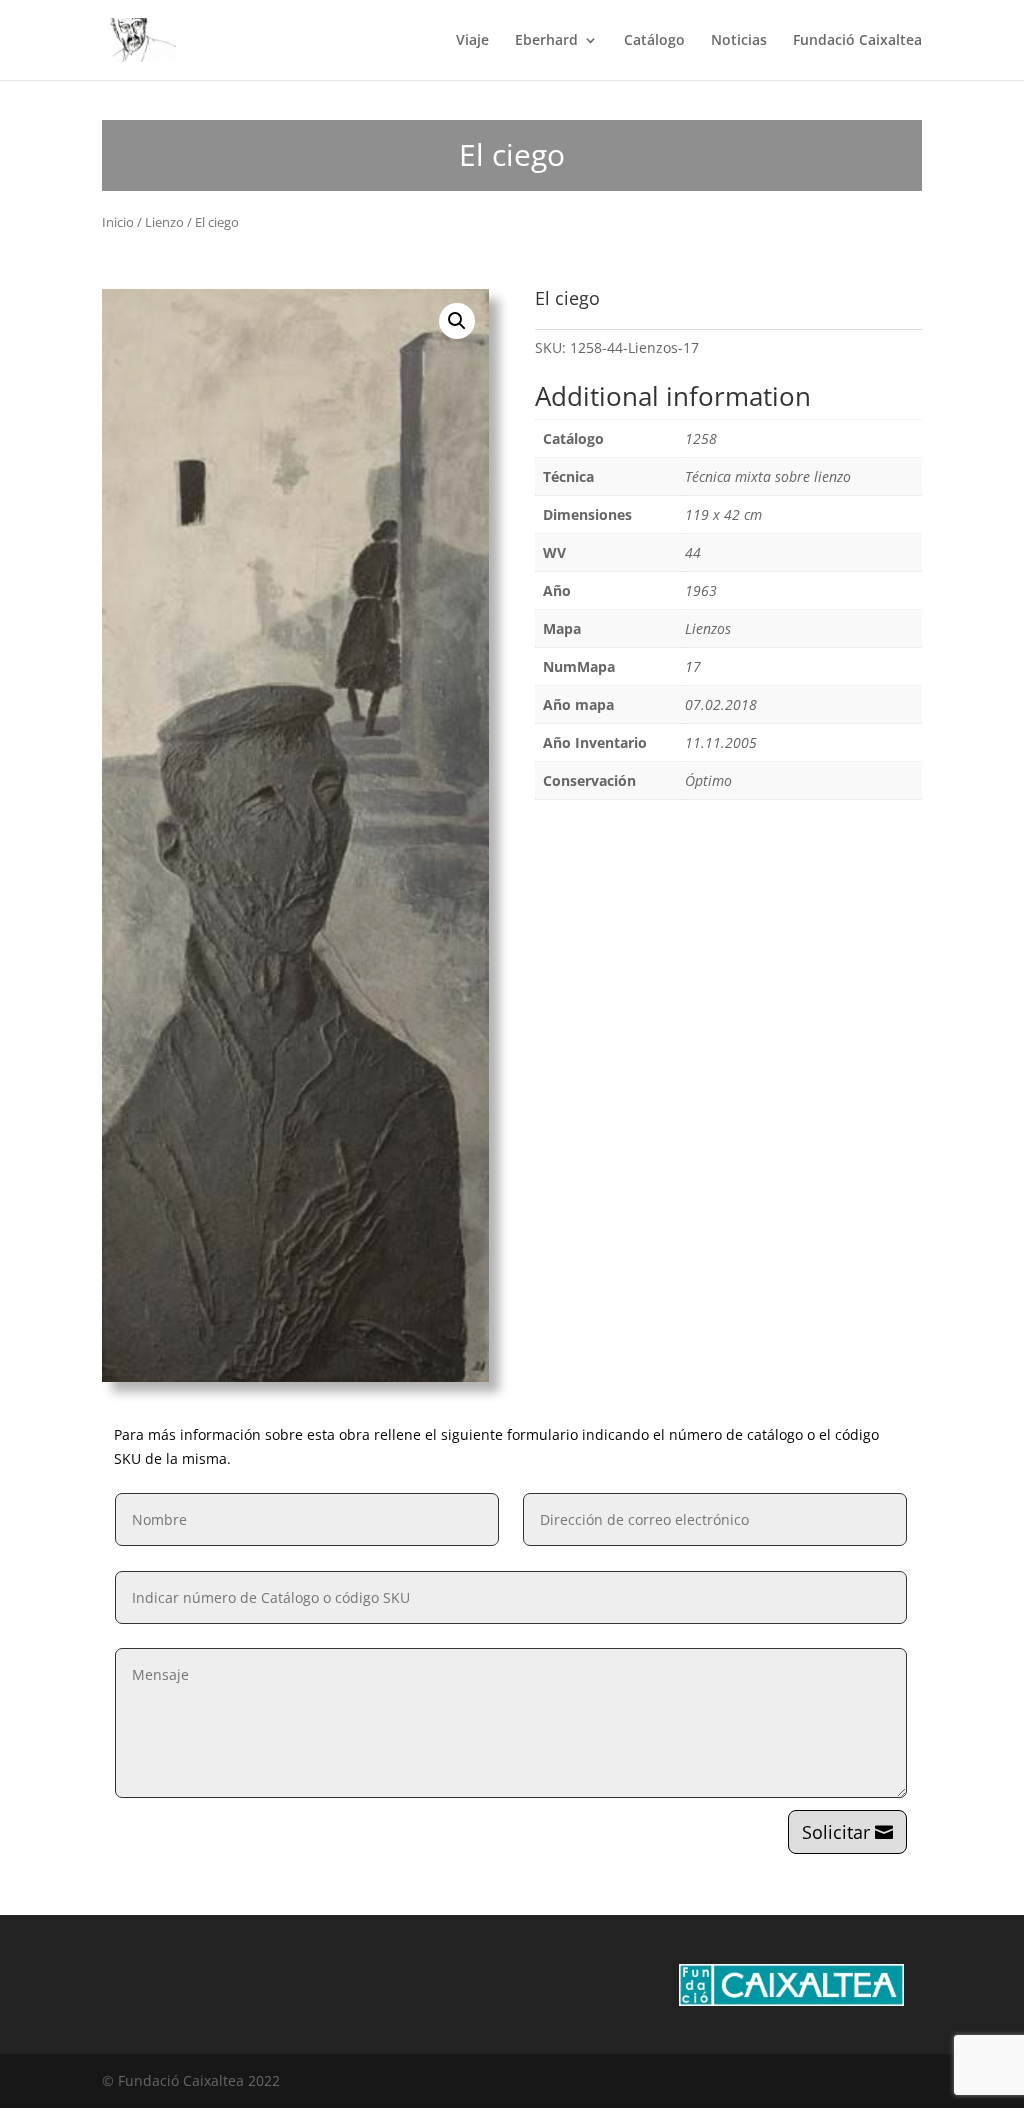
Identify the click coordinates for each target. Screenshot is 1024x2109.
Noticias (739, 41)
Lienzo (164, 222)
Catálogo (654, 41)
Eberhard (546, 41)
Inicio (118, 222)
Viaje (472, 41)
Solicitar (836, 1832)
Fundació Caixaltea (857, 41)
